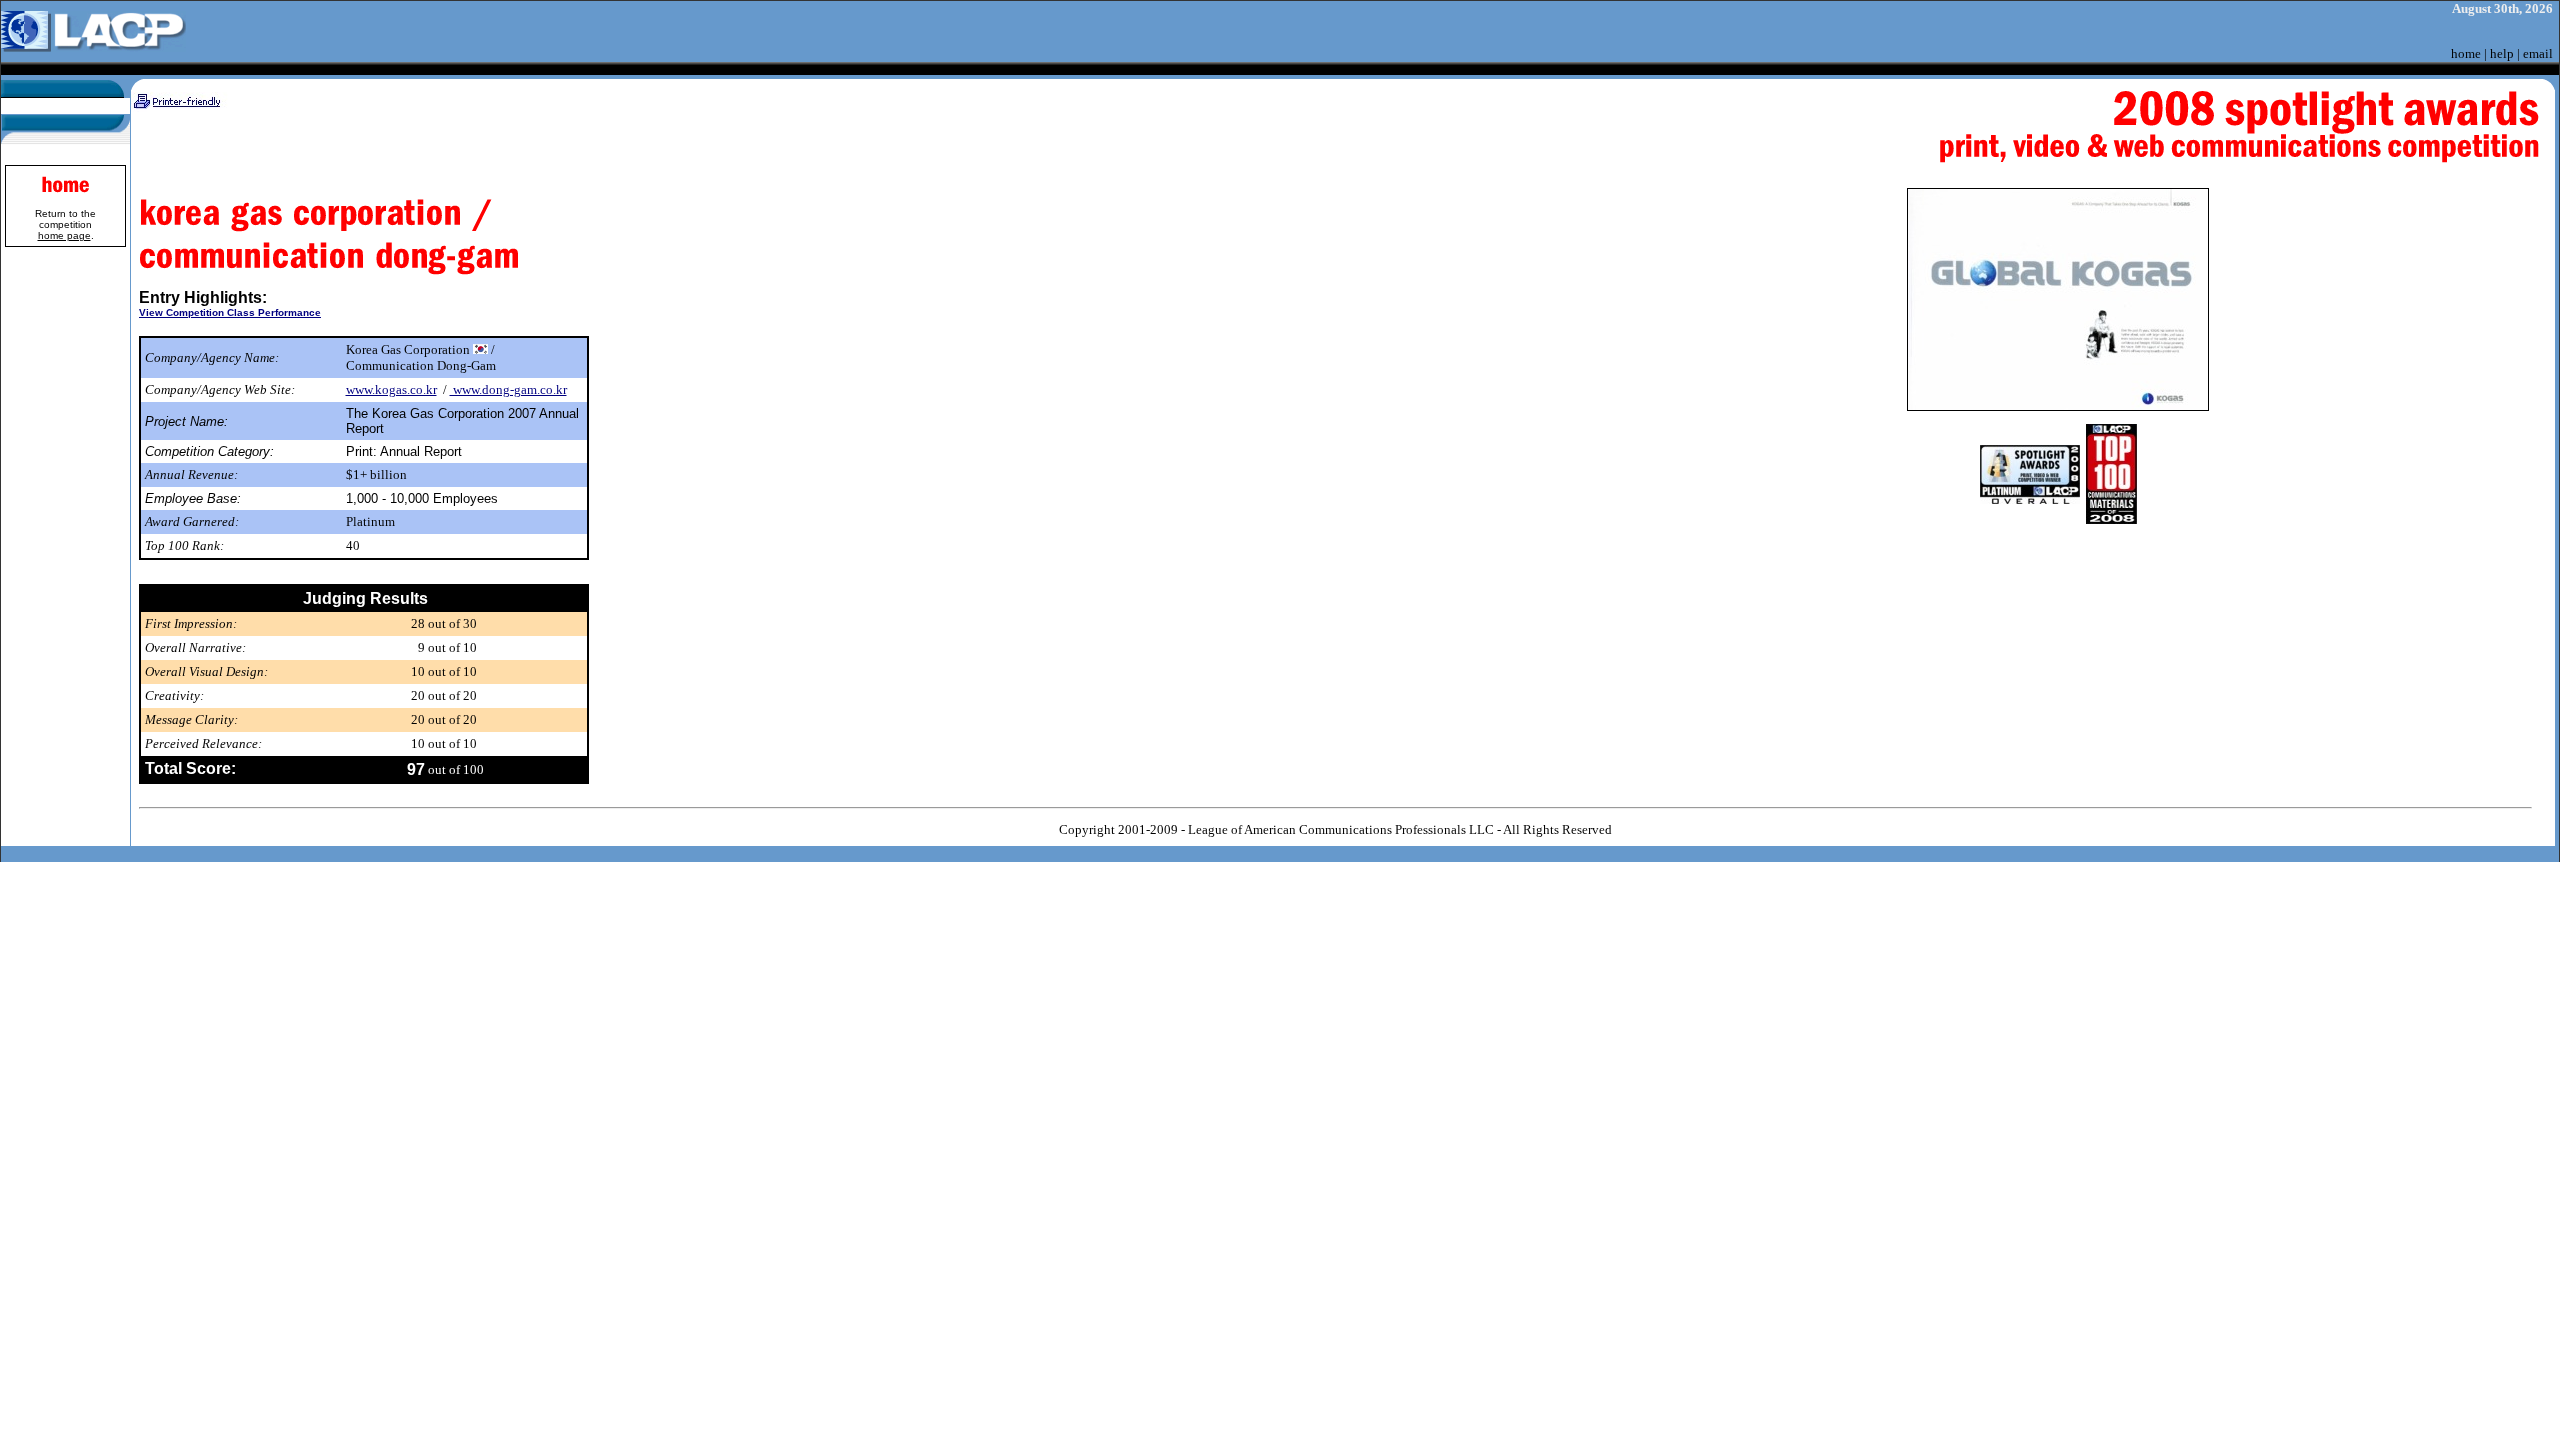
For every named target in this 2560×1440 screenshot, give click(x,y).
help (2502, 53)
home (2466, 53)
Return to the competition (65, 224)
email (2538, 53)
